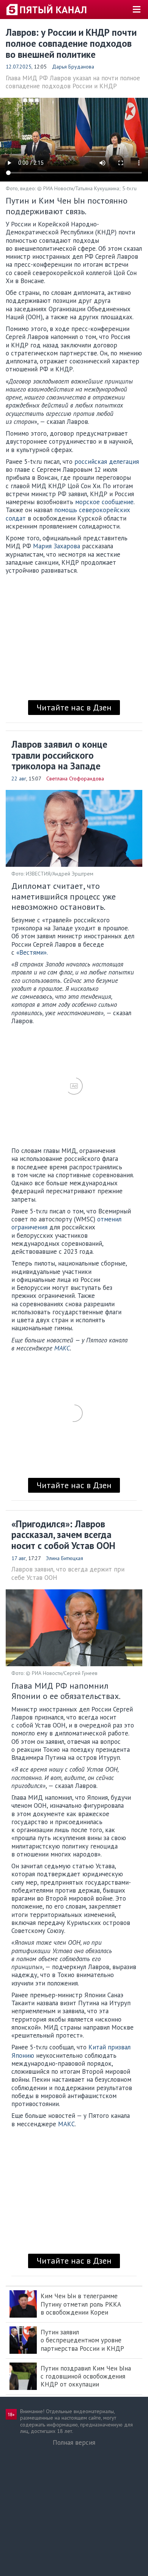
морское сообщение (104, 502)
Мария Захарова (57, 546)
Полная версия (74, 2442)
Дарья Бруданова (73, 67)
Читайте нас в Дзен (74, 707)
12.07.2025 (19, 67)
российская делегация (107, 462)
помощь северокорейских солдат (68, 514)
